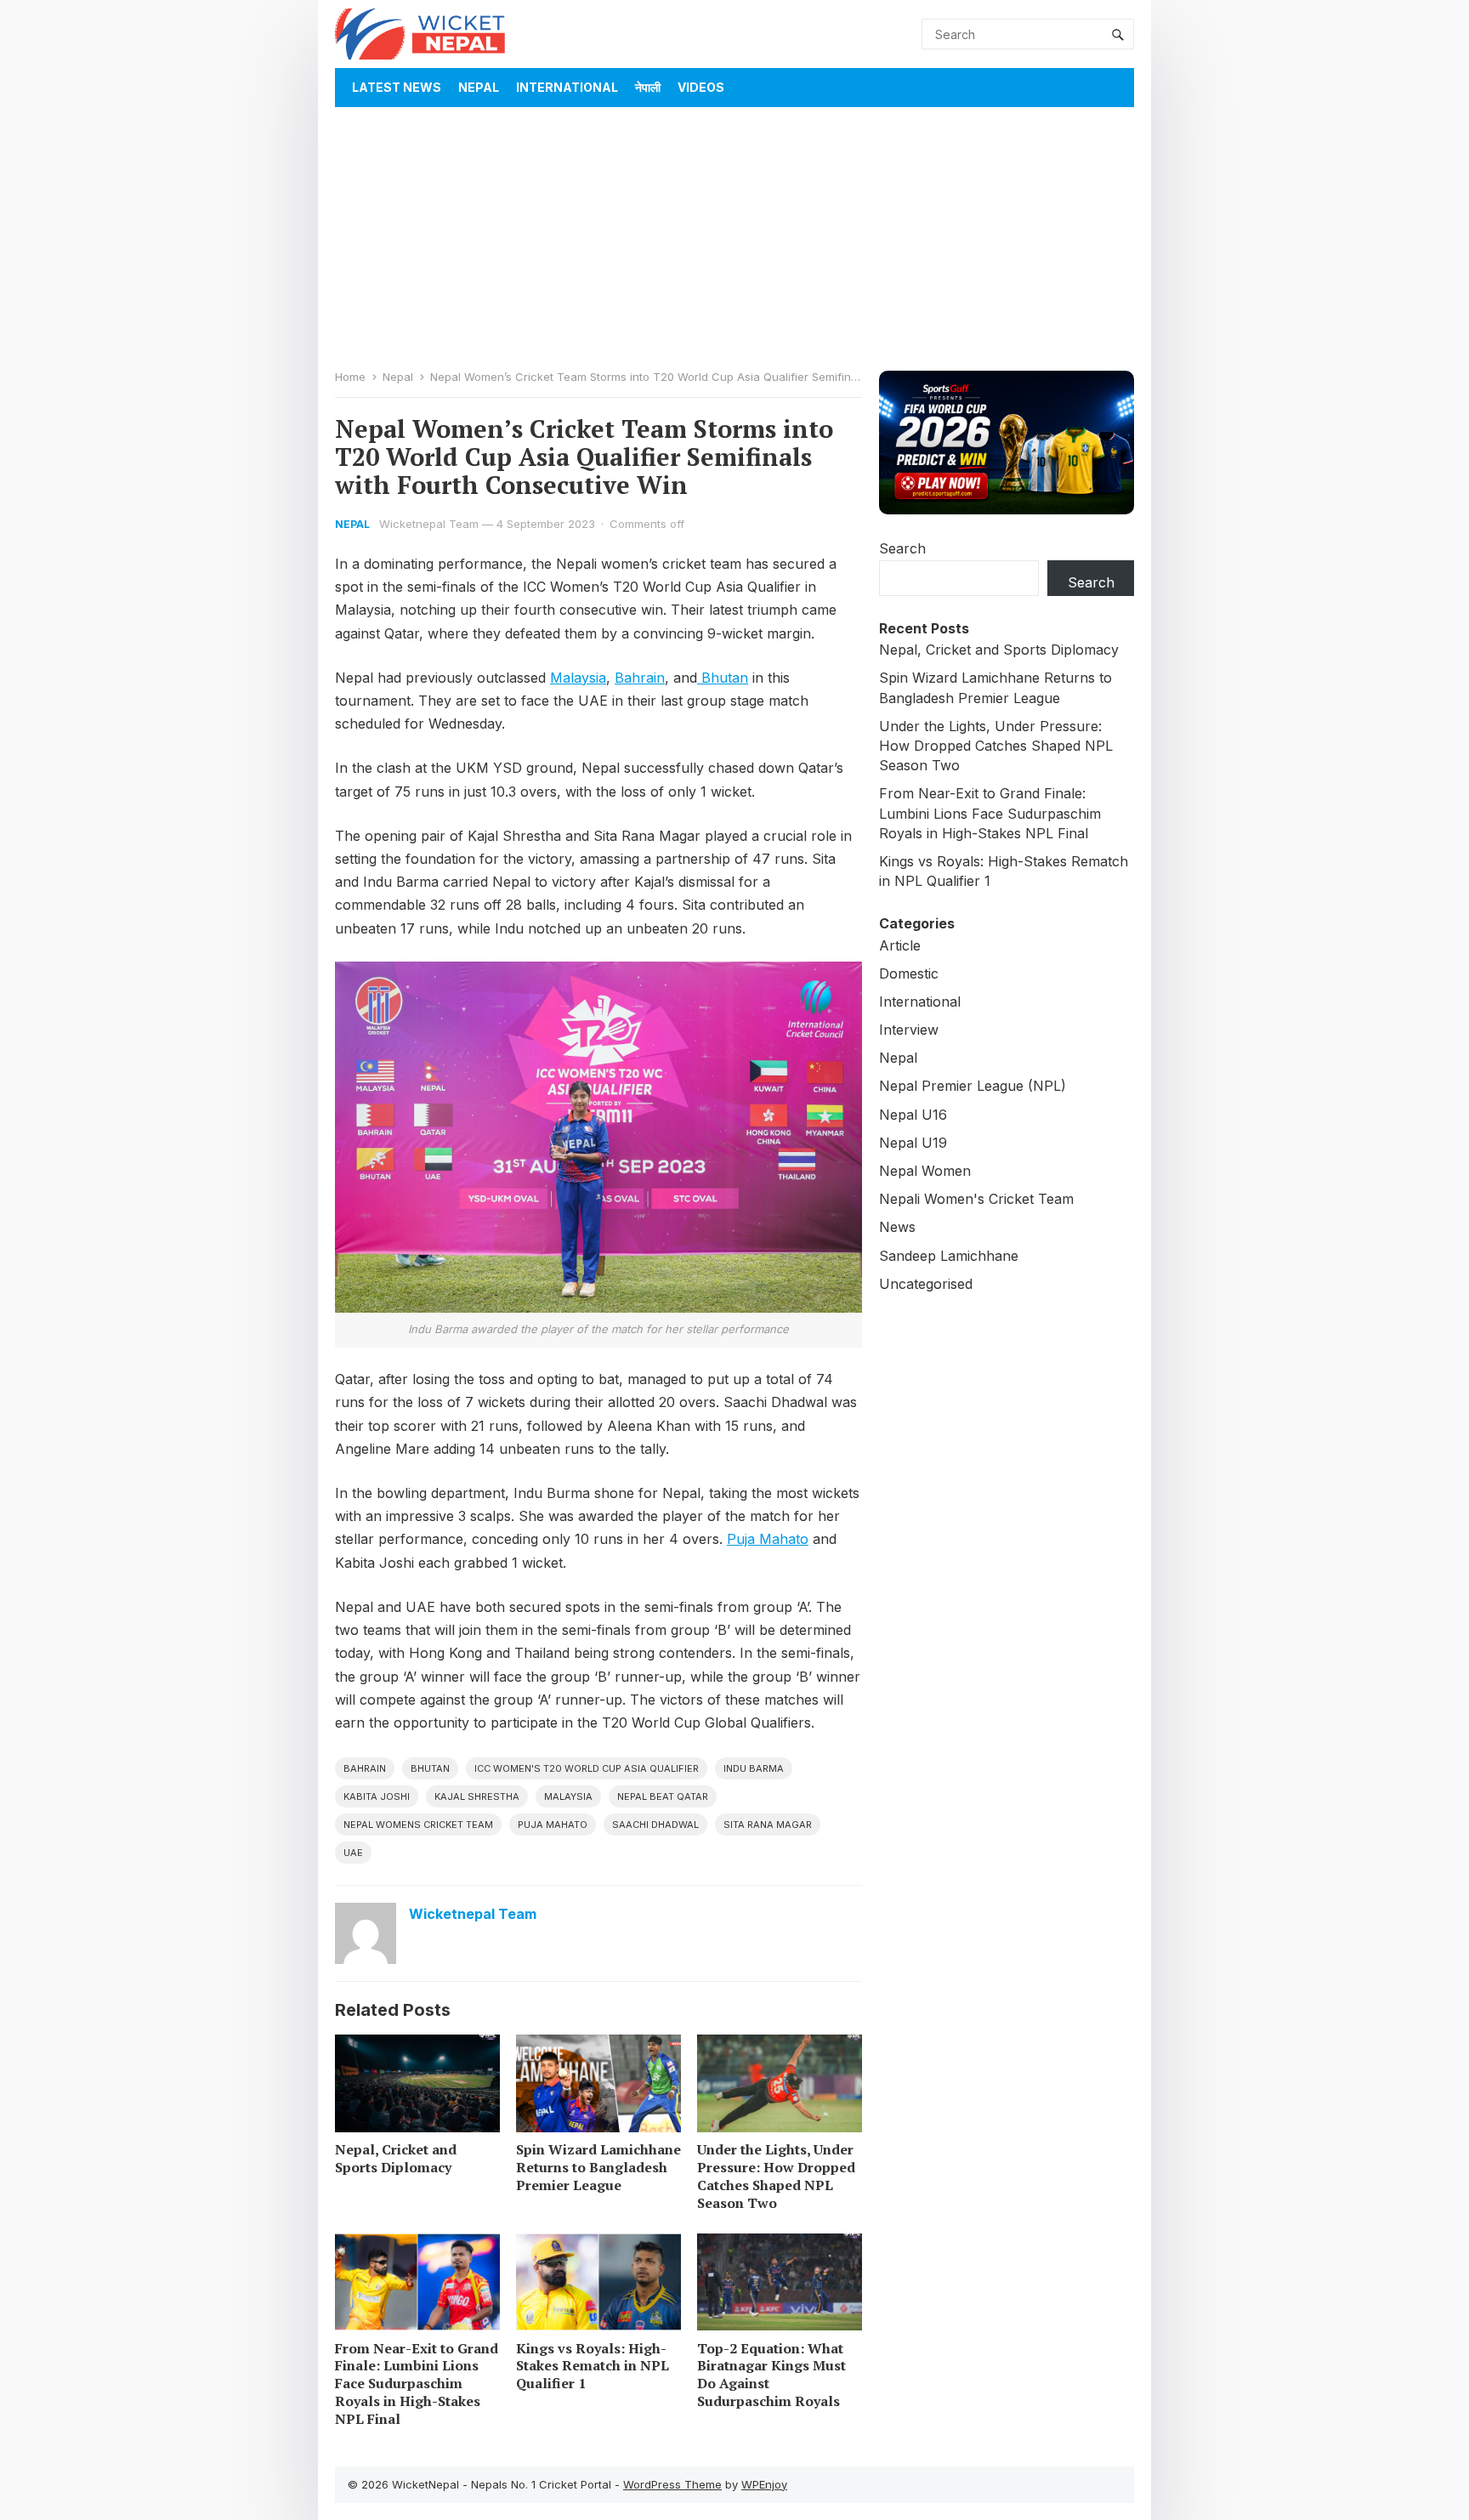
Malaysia (578, 678)
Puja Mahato (768, 1539)
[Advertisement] (734, 235)
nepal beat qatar (663, 1796)
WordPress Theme (672, 2484)
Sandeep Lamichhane (949, 1256)
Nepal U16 (913, 1115)
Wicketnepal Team (429, 524)
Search (902, 548)
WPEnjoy (764, 2484)
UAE (353, 1853)
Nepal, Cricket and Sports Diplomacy (396, 2158)
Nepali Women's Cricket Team (976, 1199)
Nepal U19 (913, 1143)
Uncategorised (926, 1284)
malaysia (568, 1796)
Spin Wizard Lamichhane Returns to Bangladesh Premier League (598, 2167)
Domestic (909, 973)
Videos (701, 87)
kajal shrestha (477, 1796)
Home (350, 377)
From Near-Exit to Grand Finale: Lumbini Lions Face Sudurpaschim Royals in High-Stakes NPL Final (417, 2384)
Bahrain (640, 678)
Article (900, 945)
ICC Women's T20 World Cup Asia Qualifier (587, 1768)
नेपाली (648, 87)
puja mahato (553, 1825)
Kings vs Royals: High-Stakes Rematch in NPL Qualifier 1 (593, 2366)
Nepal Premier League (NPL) (973, 1086)
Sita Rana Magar (768, 1825)
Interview (909, 1030)
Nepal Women (925, 1171)
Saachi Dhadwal (655, 1825)
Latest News (397, 87)
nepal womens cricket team (418, 1825)
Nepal (479, 87)
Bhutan (723, 678)
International (567, 87)
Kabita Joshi (377, 1796)
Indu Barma (754, 1768)
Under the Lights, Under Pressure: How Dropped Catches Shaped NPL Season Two (776, 2176)
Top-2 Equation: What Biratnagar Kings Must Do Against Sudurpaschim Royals (771, 2375)
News (897, 1227)
